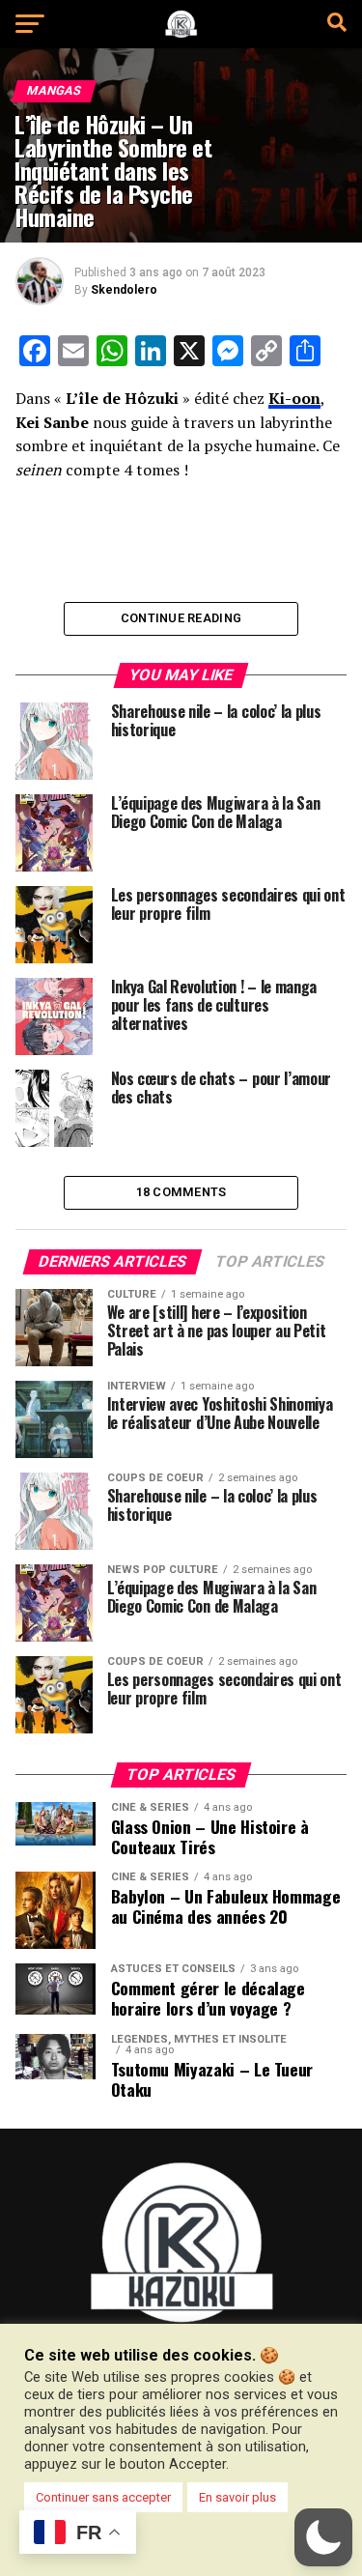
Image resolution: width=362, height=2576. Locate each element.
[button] (323, 2537)
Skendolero (124, 290)
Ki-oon (294, 398)
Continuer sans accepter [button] (103, 2497)
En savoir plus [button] (237, 2497)
